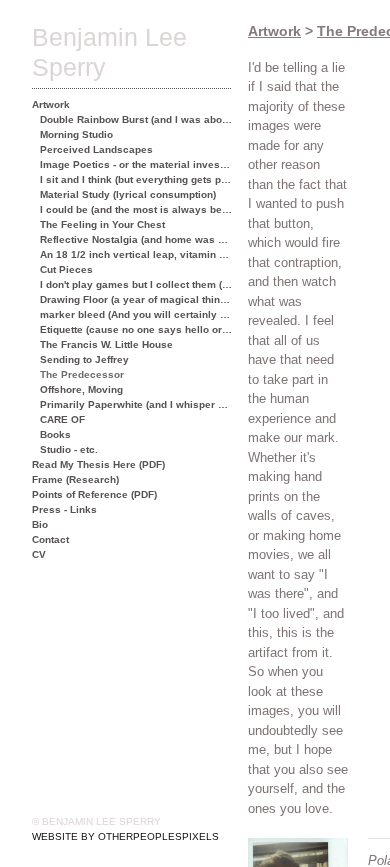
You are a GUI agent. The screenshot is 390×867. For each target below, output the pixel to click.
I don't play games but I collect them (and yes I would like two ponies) (136, 284)
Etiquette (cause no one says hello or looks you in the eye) (136, 329)
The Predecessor (82, 374)
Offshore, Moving (81, 389)
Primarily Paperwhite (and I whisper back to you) (136, 404)
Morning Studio (76, 134)
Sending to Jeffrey (84, 359)
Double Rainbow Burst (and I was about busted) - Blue (136, 119)
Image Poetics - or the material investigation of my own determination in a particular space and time (136, 164)
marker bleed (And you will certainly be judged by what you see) (136, 314)
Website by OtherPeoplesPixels (125, 836)
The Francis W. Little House (106, 344)
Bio (40, 524)
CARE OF (62, 419)
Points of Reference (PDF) (94, 494)
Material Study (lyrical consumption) (128, 194)
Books (55, 434)
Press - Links (64, 509)
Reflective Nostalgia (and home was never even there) (136, 239)
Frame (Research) (75, 479)
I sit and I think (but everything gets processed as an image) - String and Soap (136, 179)
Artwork (51, 104)
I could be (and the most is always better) (136, 209)
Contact (50, 539)
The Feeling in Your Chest (102, 224)
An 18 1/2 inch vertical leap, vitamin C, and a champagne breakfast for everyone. (136, 254)
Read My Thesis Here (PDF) (98, 464)
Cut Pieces (66, 269)
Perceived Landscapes (96, 149)
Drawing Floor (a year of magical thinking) (136, 299)
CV (39, 554)
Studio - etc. (69, 449)
